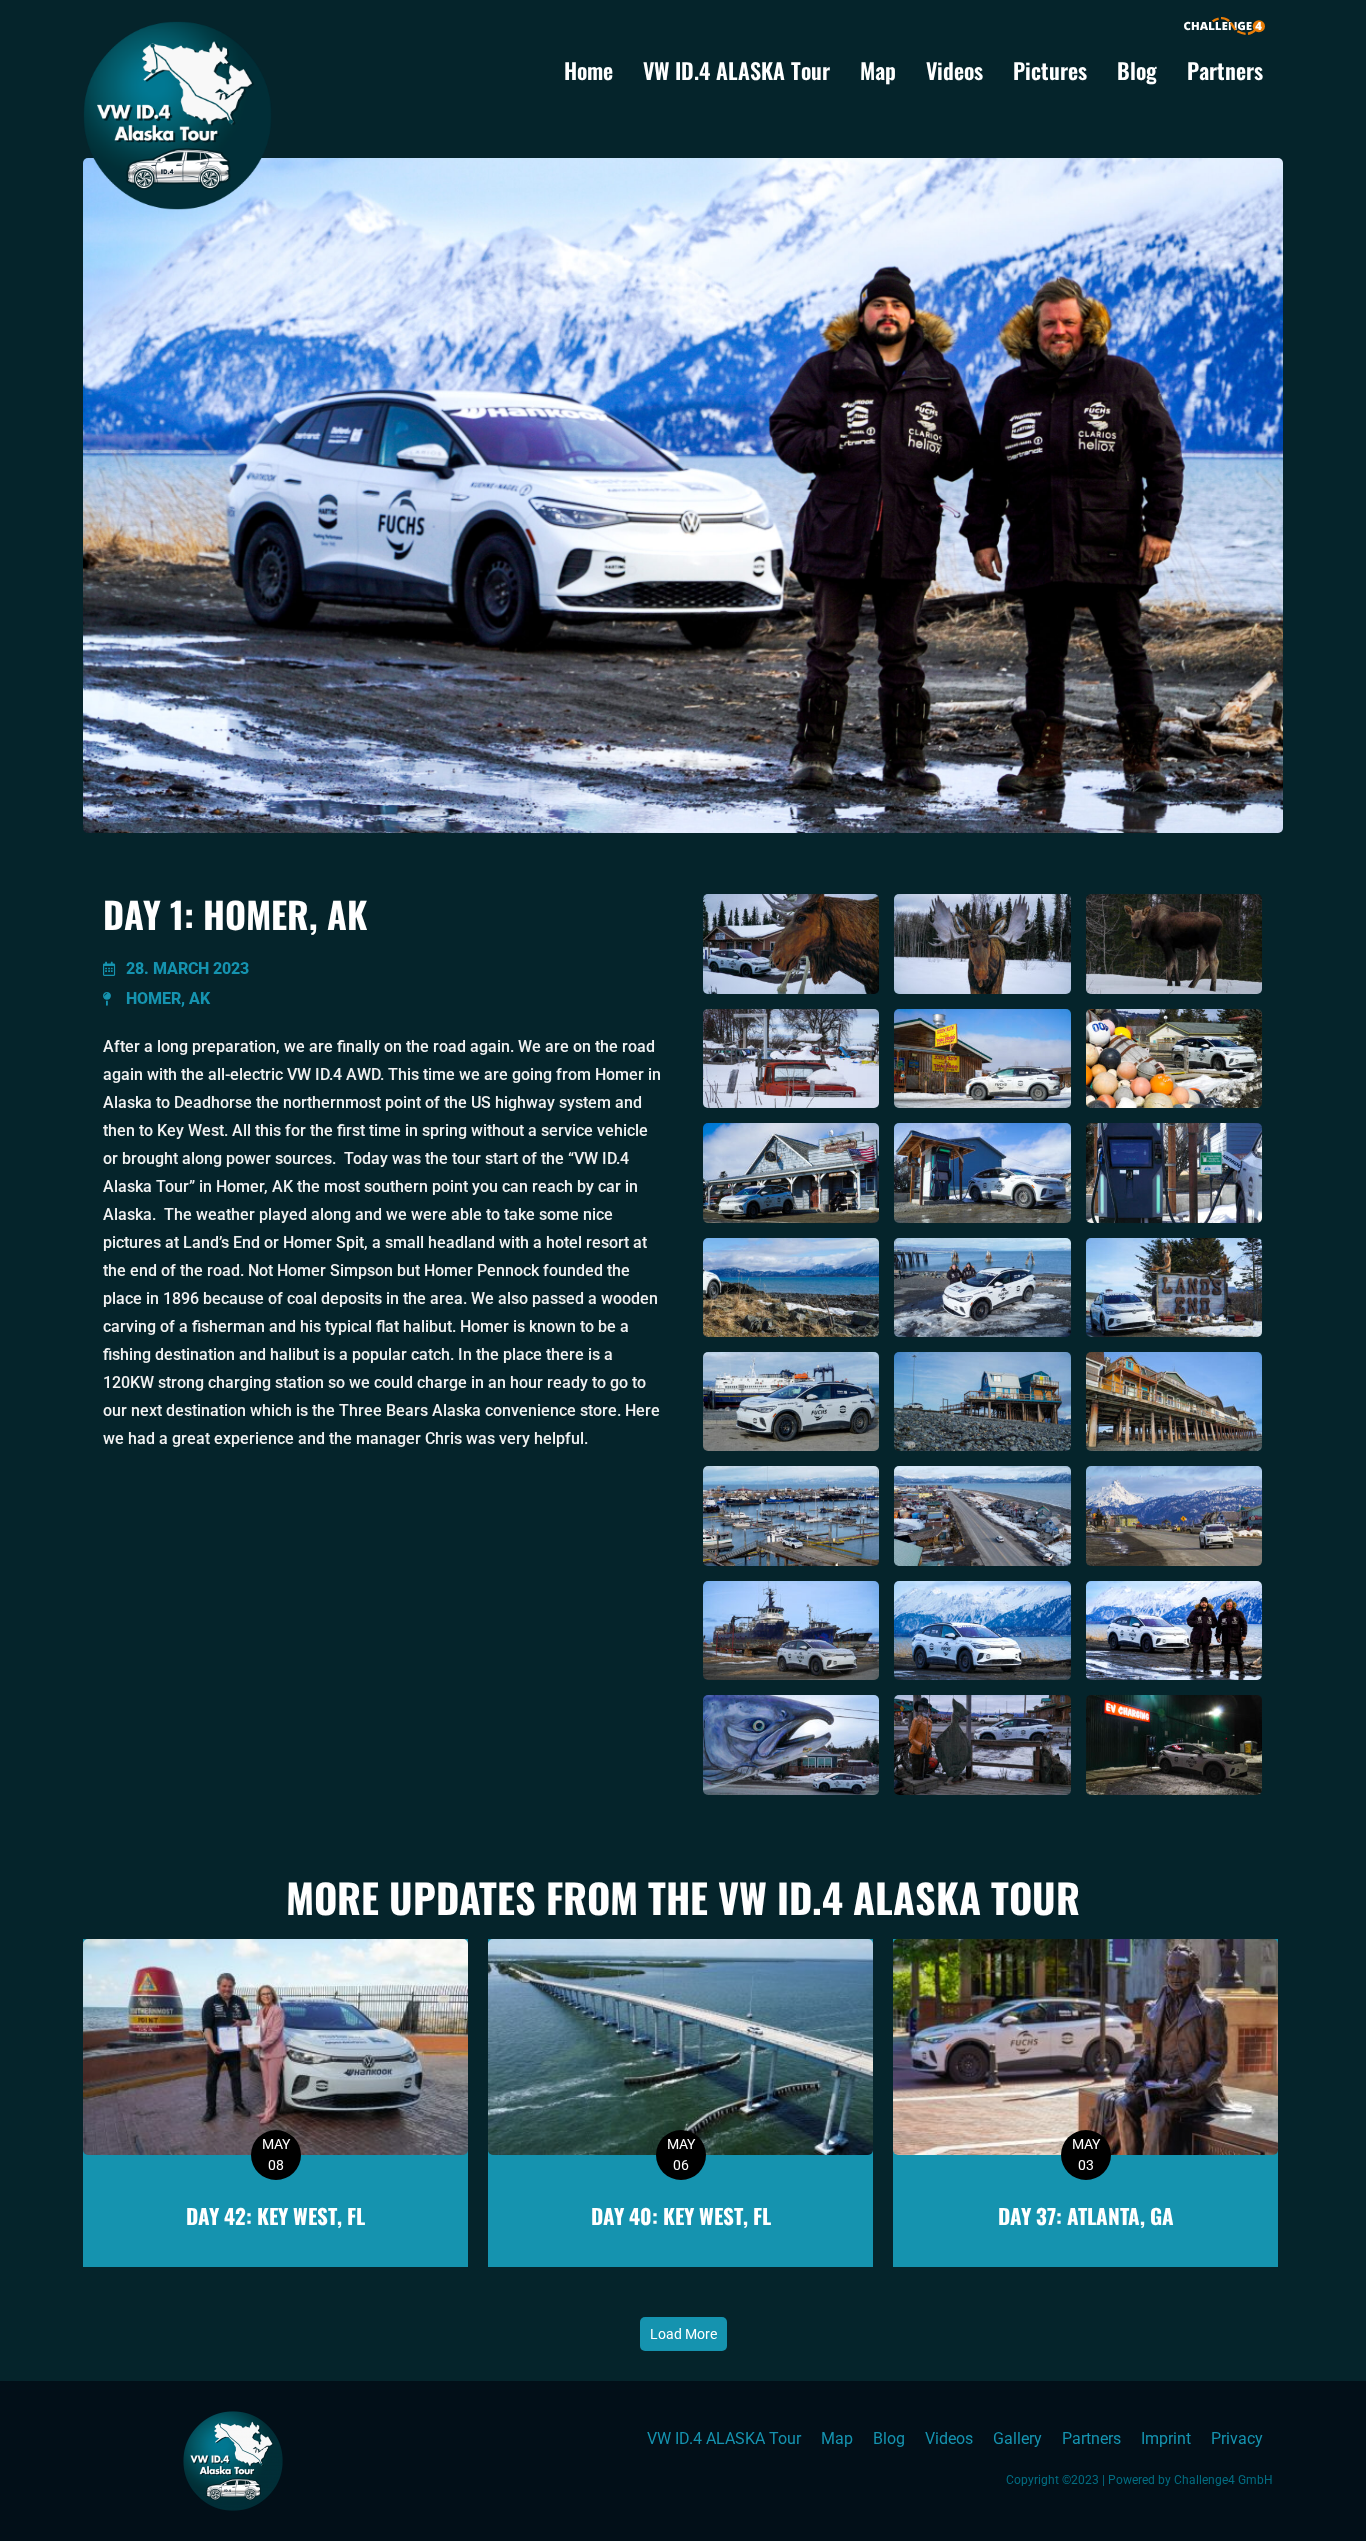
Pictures (1050, 70)
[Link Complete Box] (275, 2103)
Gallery (1017, 2438)
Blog (1137, 70)
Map (878, 70)
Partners (1225, 70)
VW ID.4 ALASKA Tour (736, 70)
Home (588, 70)
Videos (954, 70)
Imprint (1166, 2438)
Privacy (1237, 2438)
